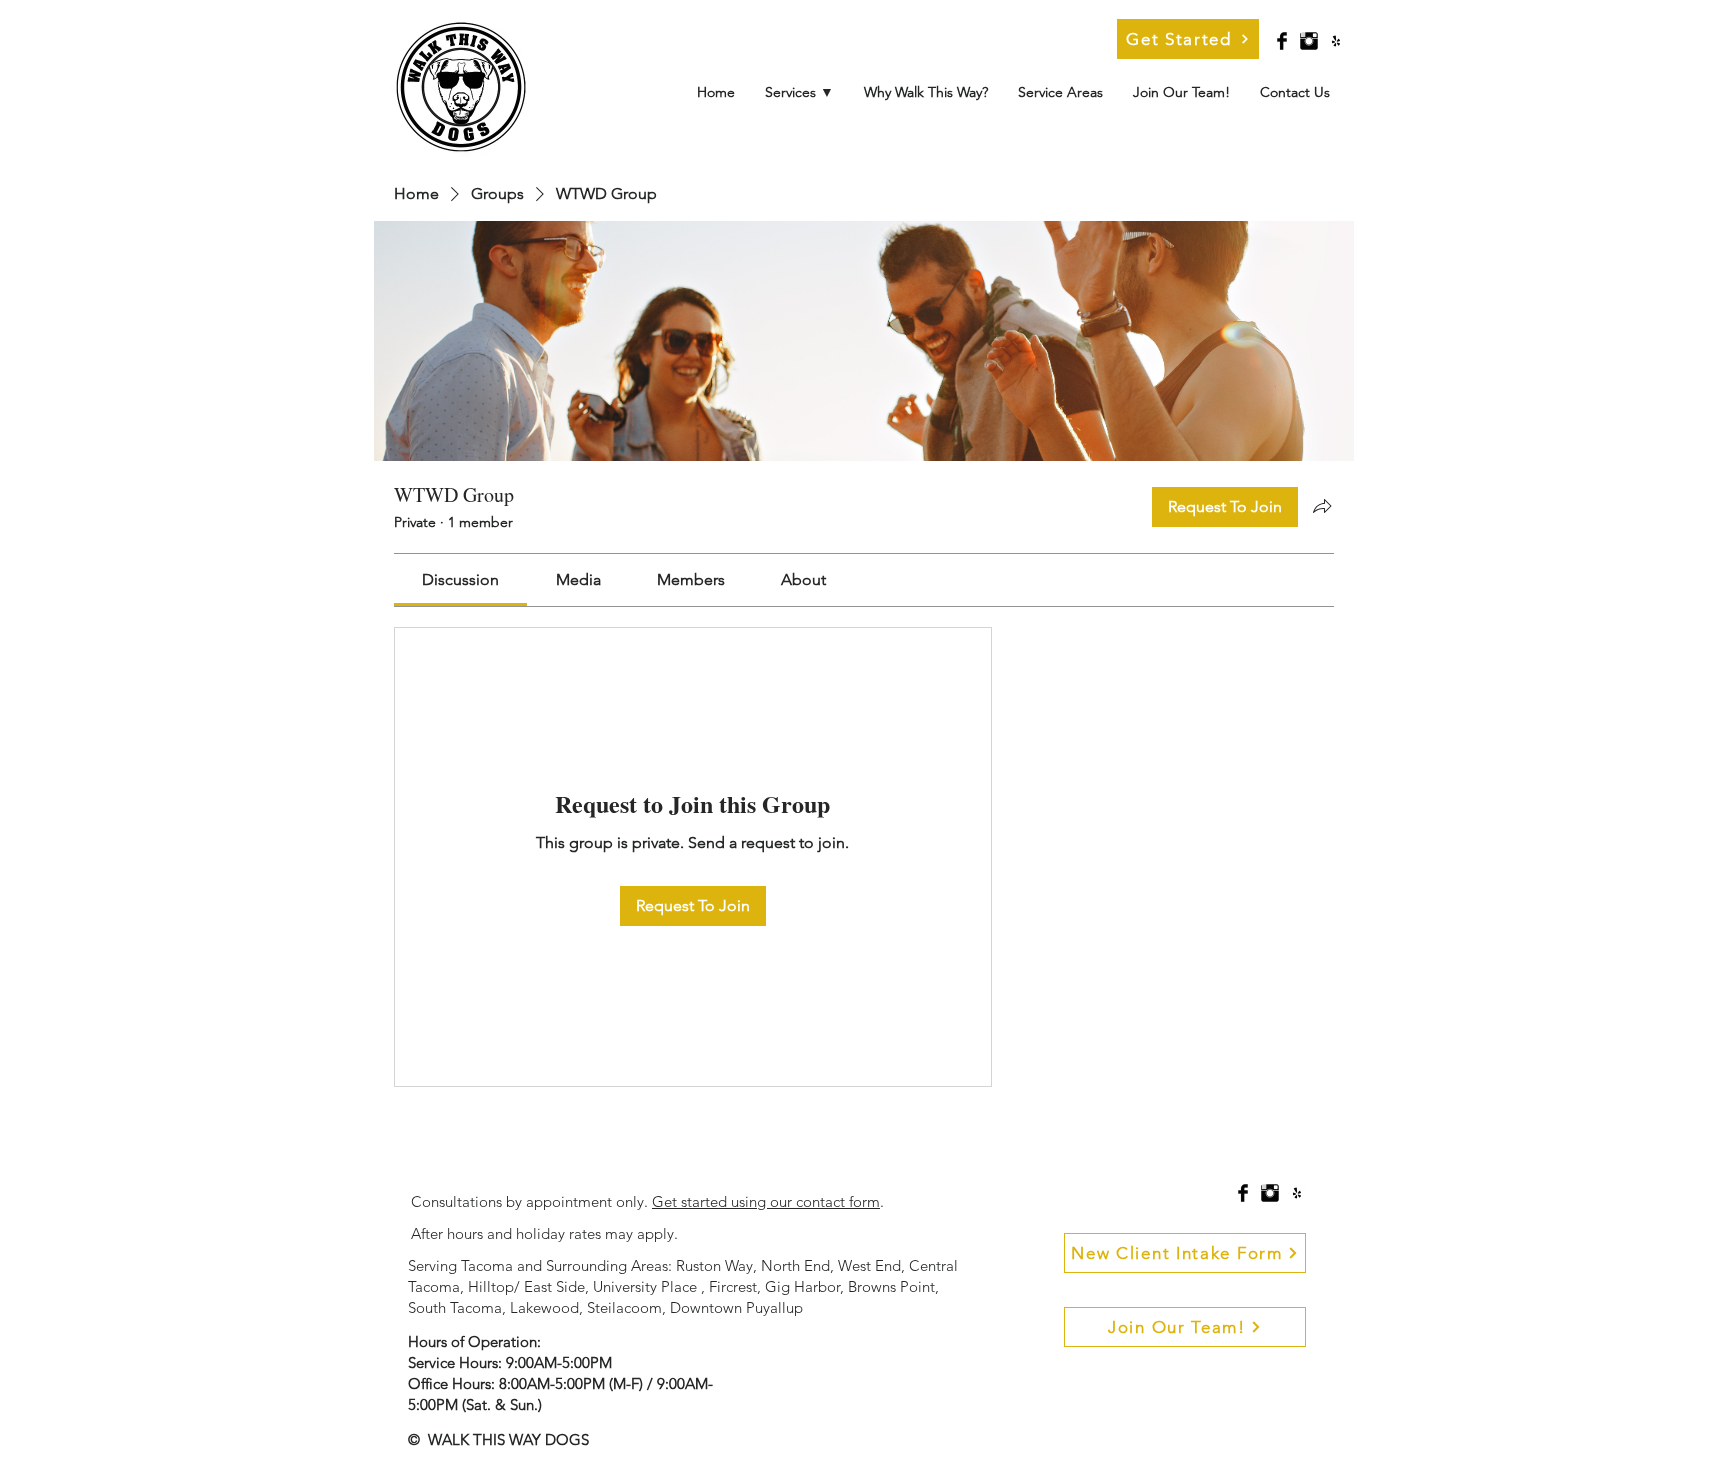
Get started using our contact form (766, 1201)
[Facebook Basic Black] (1282, 41)
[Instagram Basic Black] (1309, 41)
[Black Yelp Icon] (1336, 41)
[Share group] (1322, 506)
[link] (460, 579)
